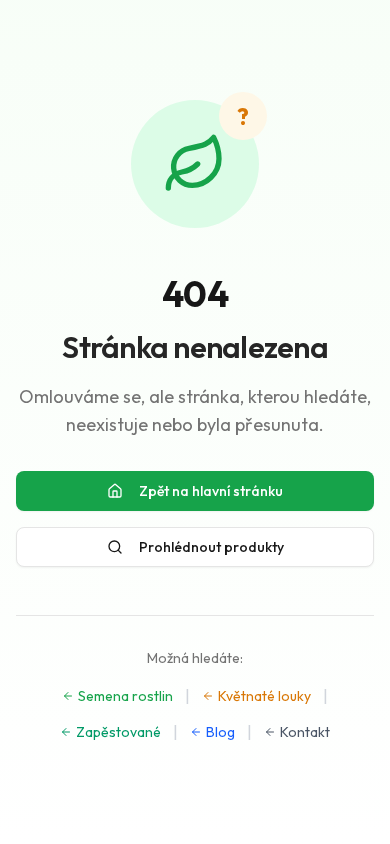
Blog (220, 732)
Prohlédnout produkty (211, 547)
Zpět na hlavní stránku (211, 491)
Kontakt (305, 732)
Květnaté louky (264, 696)
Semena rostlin (125, 696)
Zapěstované (118, 732)
